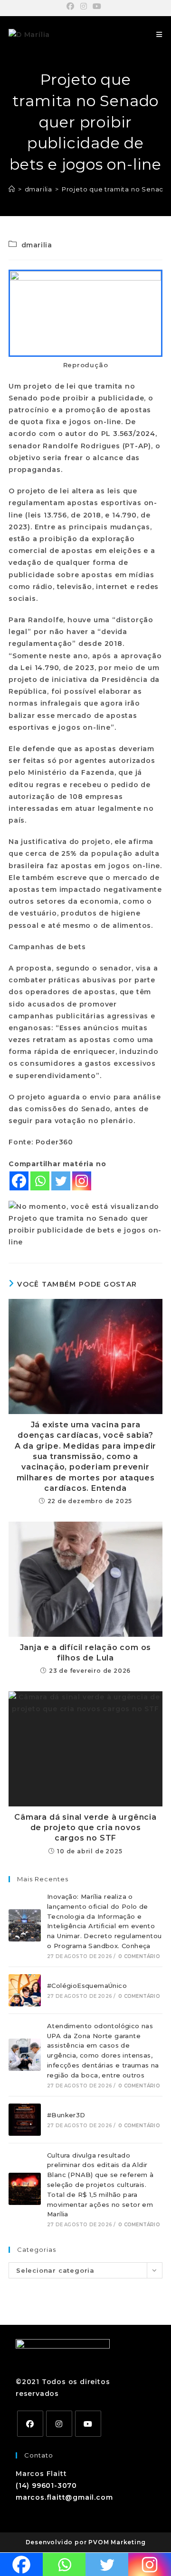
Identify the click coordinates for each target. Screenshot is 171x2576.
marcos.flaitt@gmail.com (64, 2497)
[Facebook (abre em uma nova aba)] (72, 7)
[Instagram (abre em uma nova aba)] (84, 7)
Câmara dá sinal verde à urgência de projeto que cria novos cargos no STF (85, 1828)
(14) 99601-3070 (46, 2485)
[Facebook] (19, 1181)
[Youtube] (88, 2424)
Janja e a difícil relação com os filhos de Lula (86, 1653)
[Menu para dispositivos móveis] (159, 35)
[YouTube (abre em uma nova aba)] (97, 7)
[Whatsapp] (40, 1181)
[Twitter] (61, 1181)
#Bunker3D (66, 2115)
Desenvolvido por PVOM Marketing (86, 2542)
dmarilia (37, 245)
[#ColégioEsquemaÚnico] (25, 1990)
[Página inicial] (12, 189)
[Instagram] (82, 1181)
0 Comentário (139, 1956)
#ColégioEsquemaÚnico (87, 1986)
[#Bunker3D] (25, 2120)
